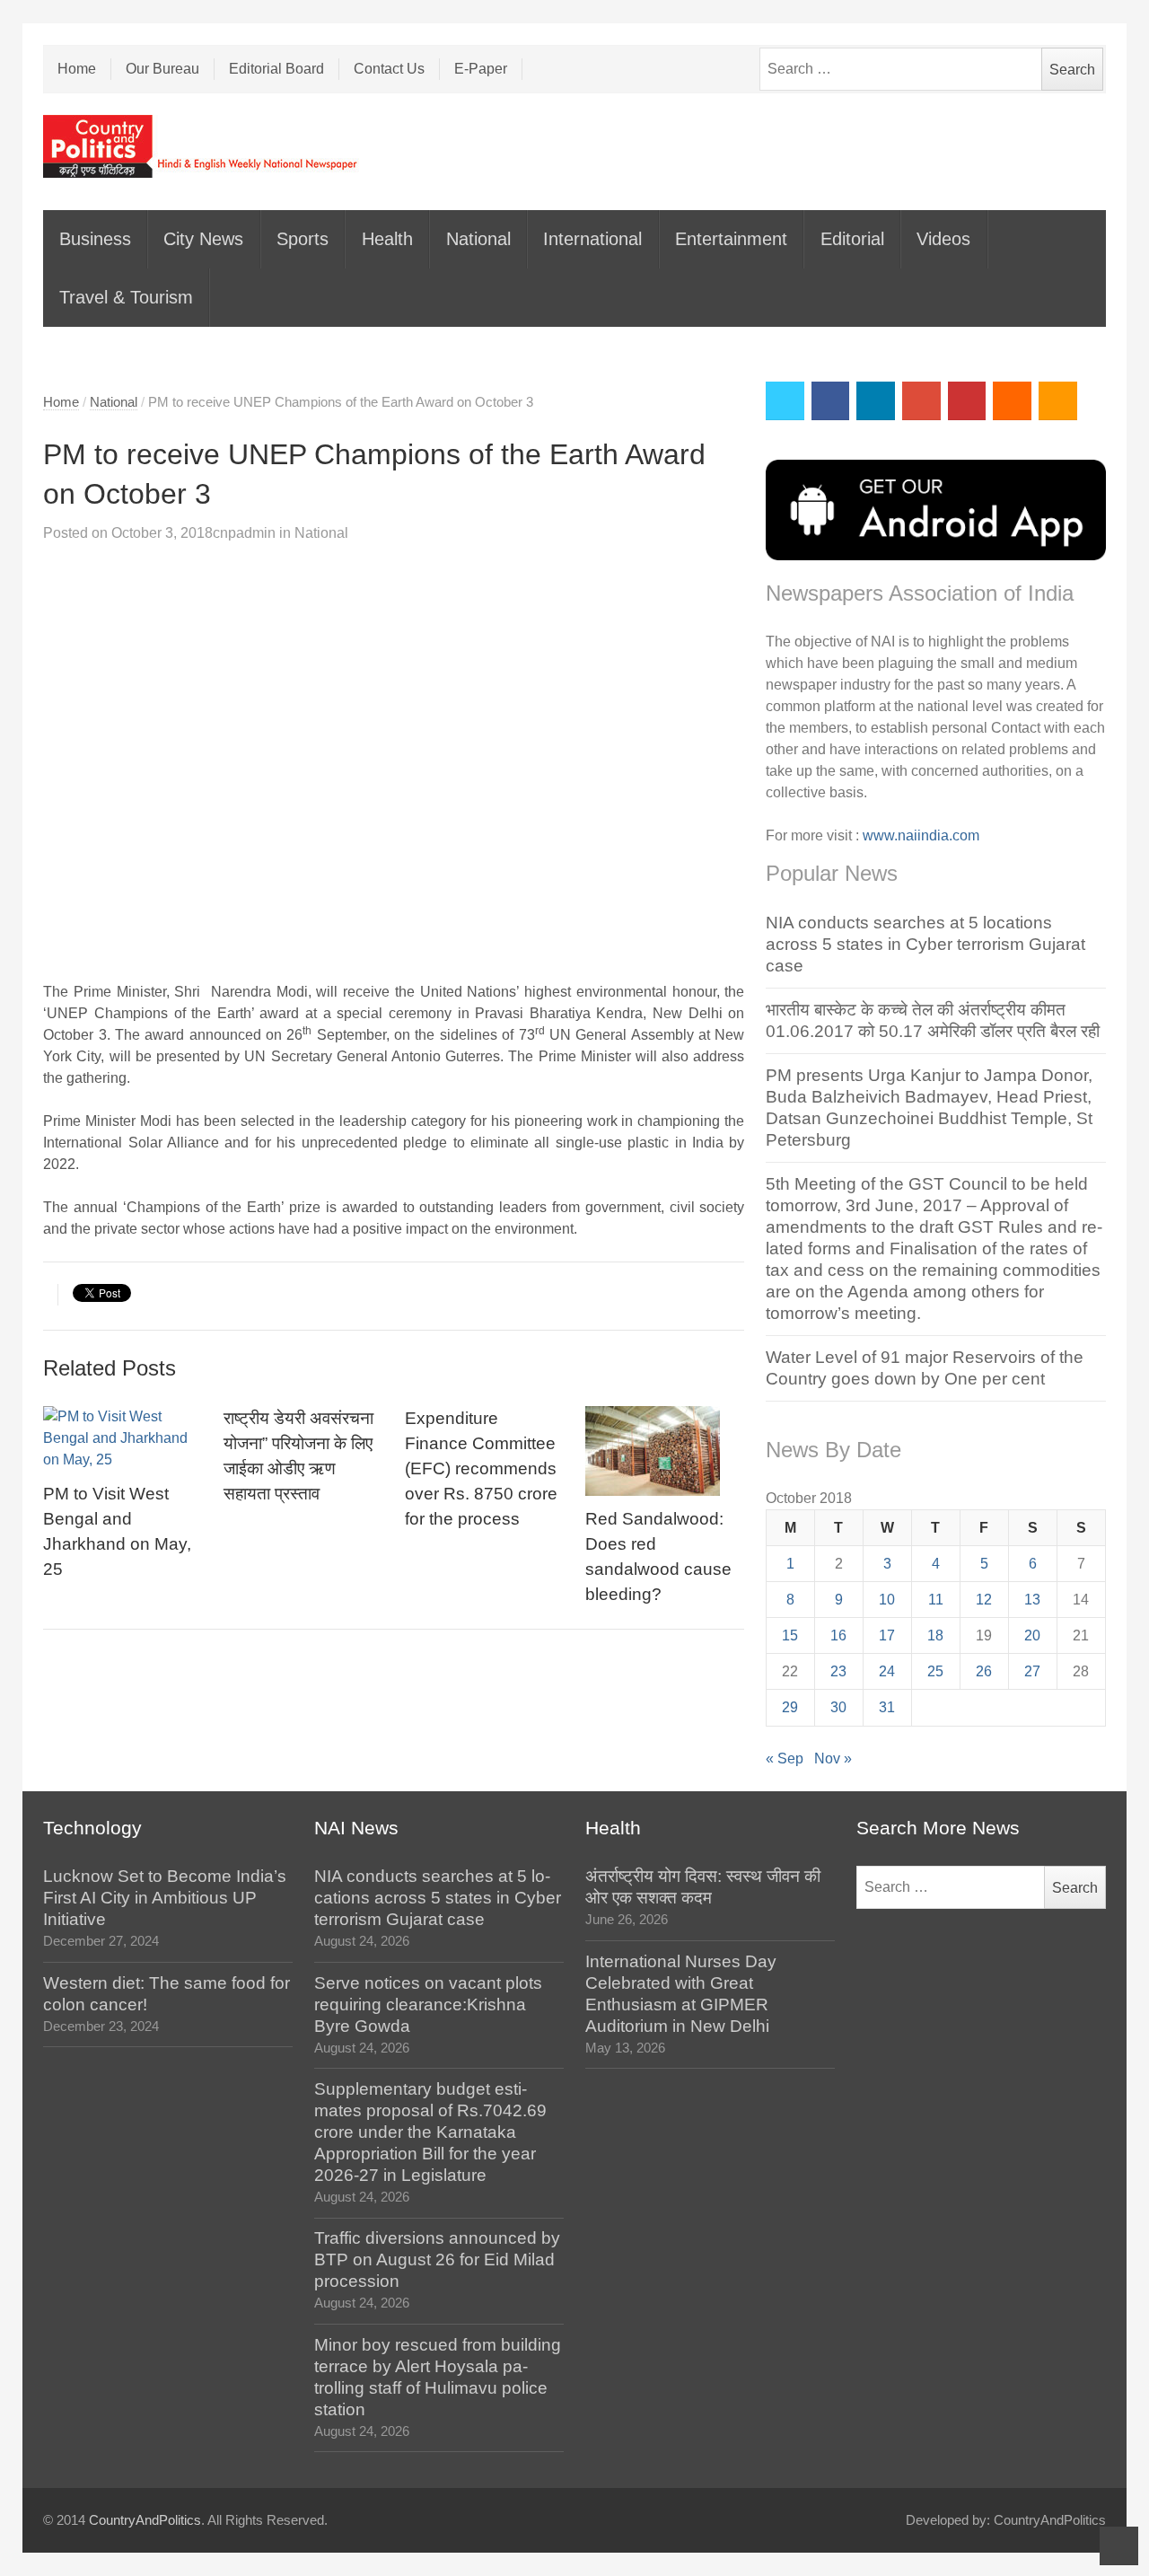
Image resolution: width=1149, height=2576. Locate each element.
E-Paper (481, 69)
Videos (943, 239)
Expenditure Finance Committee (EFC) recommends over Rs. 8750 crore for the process (481, 1468)
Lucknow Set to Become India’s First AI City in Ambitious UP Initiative (165, 1898)
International (592, 239)
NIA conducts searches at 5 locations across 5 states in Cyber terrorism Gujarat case (925, 944)
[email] (1012, 401)
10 (887, 1600)
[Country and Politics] (202, 146)
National (478, 239)
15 (790, 1635)
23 (838, 1671)
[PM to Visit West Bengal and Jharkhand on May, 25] (123, 1438)
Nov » (833, 1758)
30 (838, 1707)
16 (838, 1635)
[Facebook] (831, 401)
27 (1032, 1671)
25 (935, 1671)
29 (790, 1707)
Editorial (852, 239)
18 (935, 1635)
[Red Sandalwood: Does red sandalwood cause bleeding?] (665, 1451)
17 (887, 1635)
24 (887, 1671)
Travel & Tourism (126, 297)
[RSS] (1058, 401)
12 (984, 1600)
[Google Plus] (921, 401)
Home (77, 69)
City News (203, 239)
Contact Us (389, 69)
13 (1032, 1600)
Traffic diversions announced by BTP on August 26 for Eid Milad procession (437, 2259)
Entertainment (731, 239)
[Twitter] (785, 401)
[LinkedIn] (876, 401)
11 (936, 1600)
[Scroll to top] (1119, 2546)
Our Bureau (162, 69)
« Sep (785, 1758)
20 (1032, 1635)
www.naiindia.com (921, 835)
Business (95, 239)
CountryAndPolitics (145, 2520)
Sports (303, 239)
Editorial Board (276, 69)
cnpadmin (244, 533)
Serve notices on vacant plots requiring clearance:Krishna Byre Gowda (428, 2005)
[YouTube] (967, 401)
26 (984, 1671)
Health (387, 239)
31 (887, 1707)
